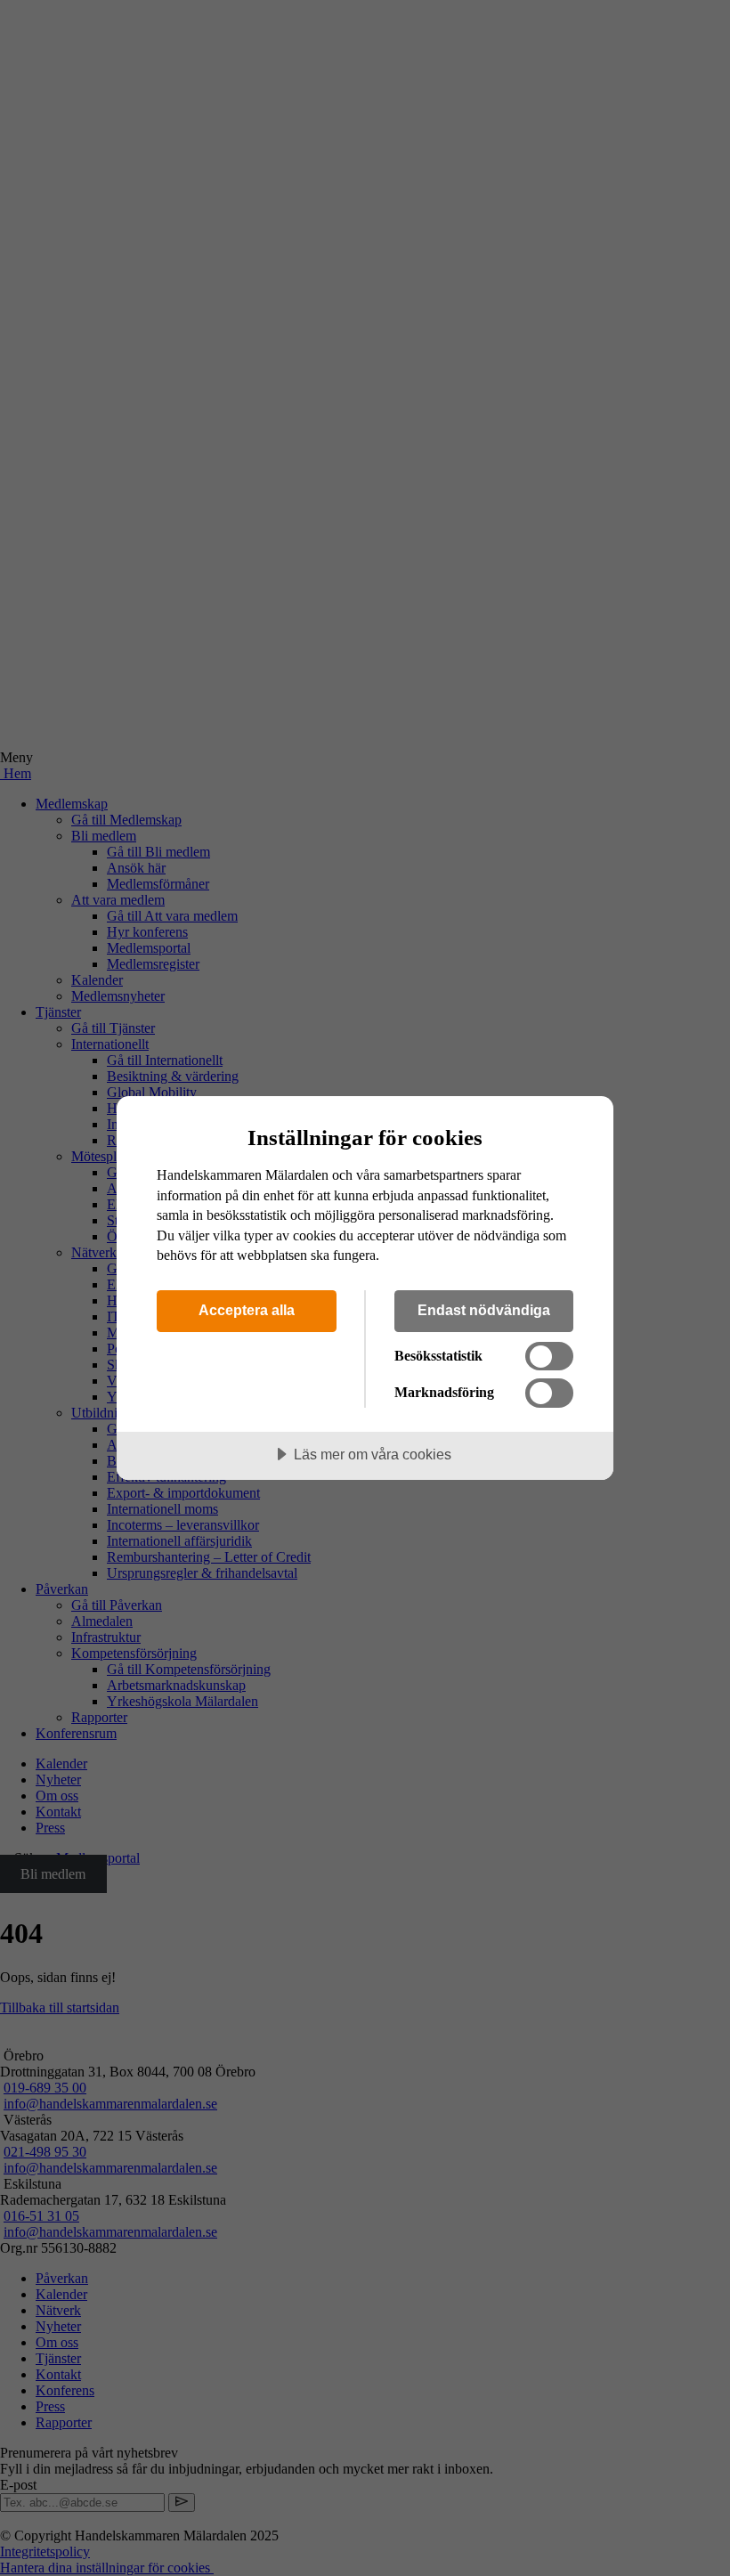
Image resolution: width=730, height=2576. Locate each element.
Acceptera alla (247, 1310)
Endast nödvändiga (484, 1310)
